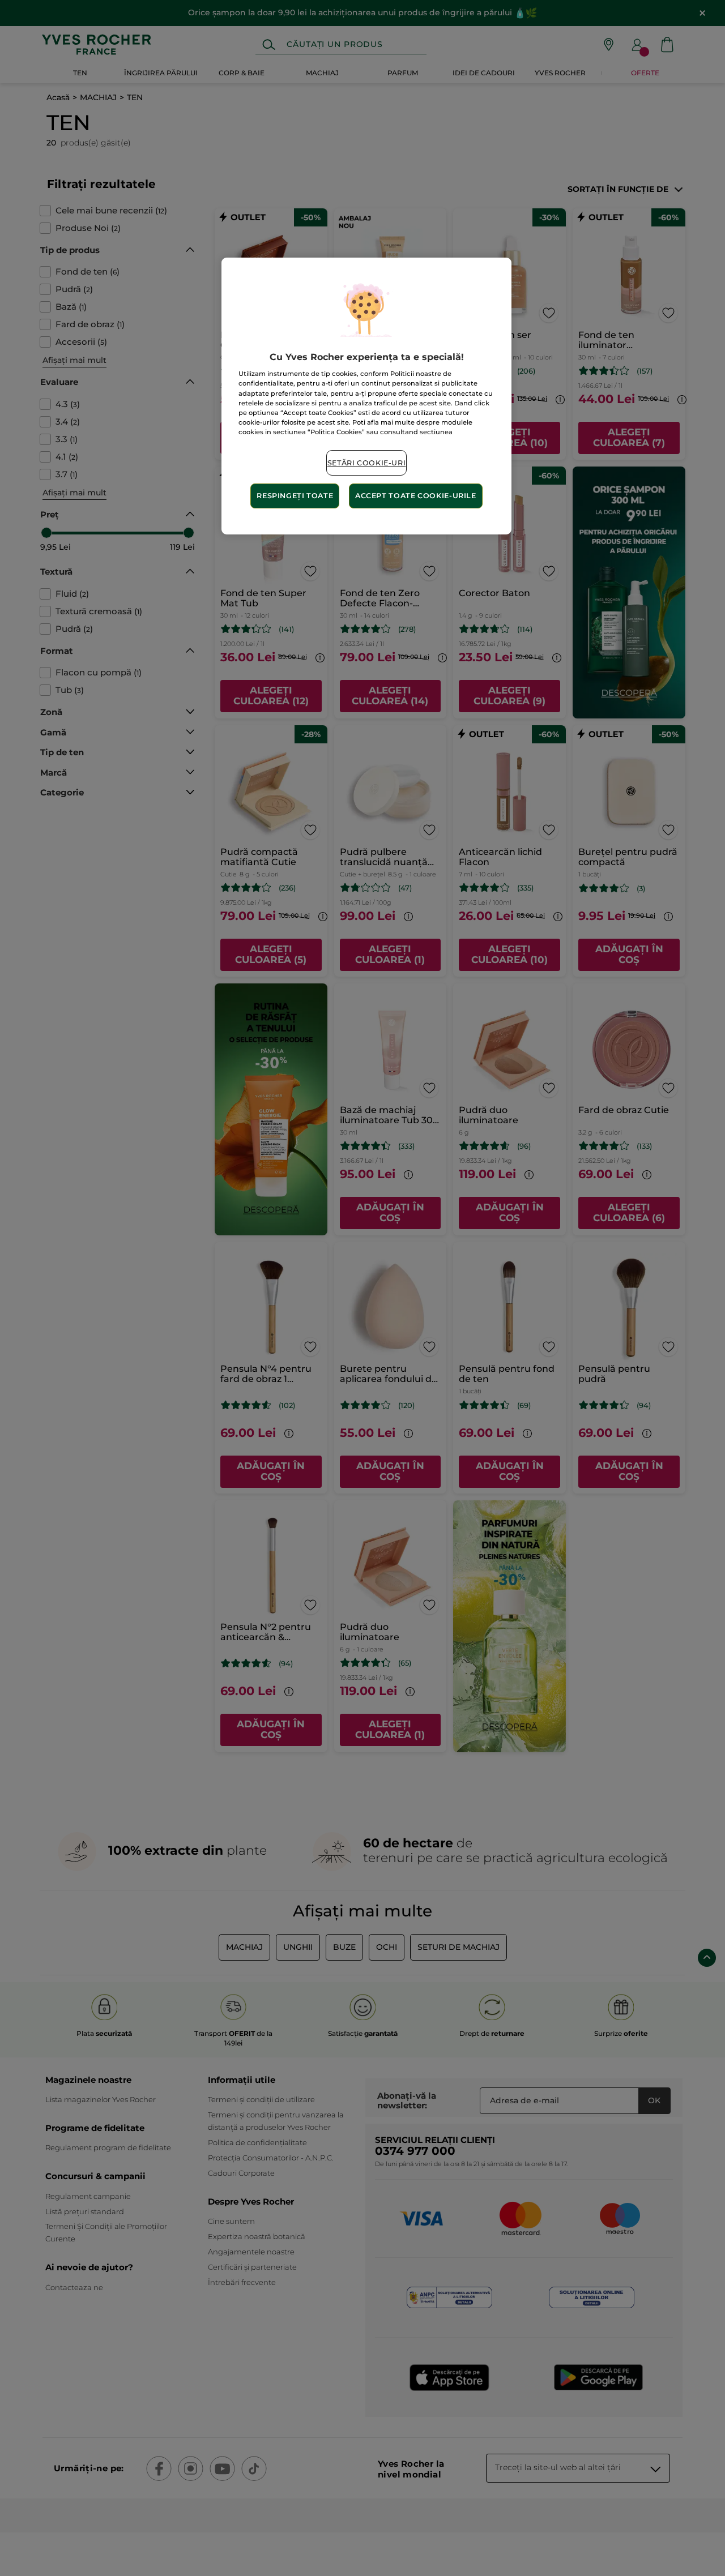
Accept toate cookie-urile (416, 496)
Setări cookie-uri (367, 463)
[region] (366, 396)
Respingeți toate (295, 496)
